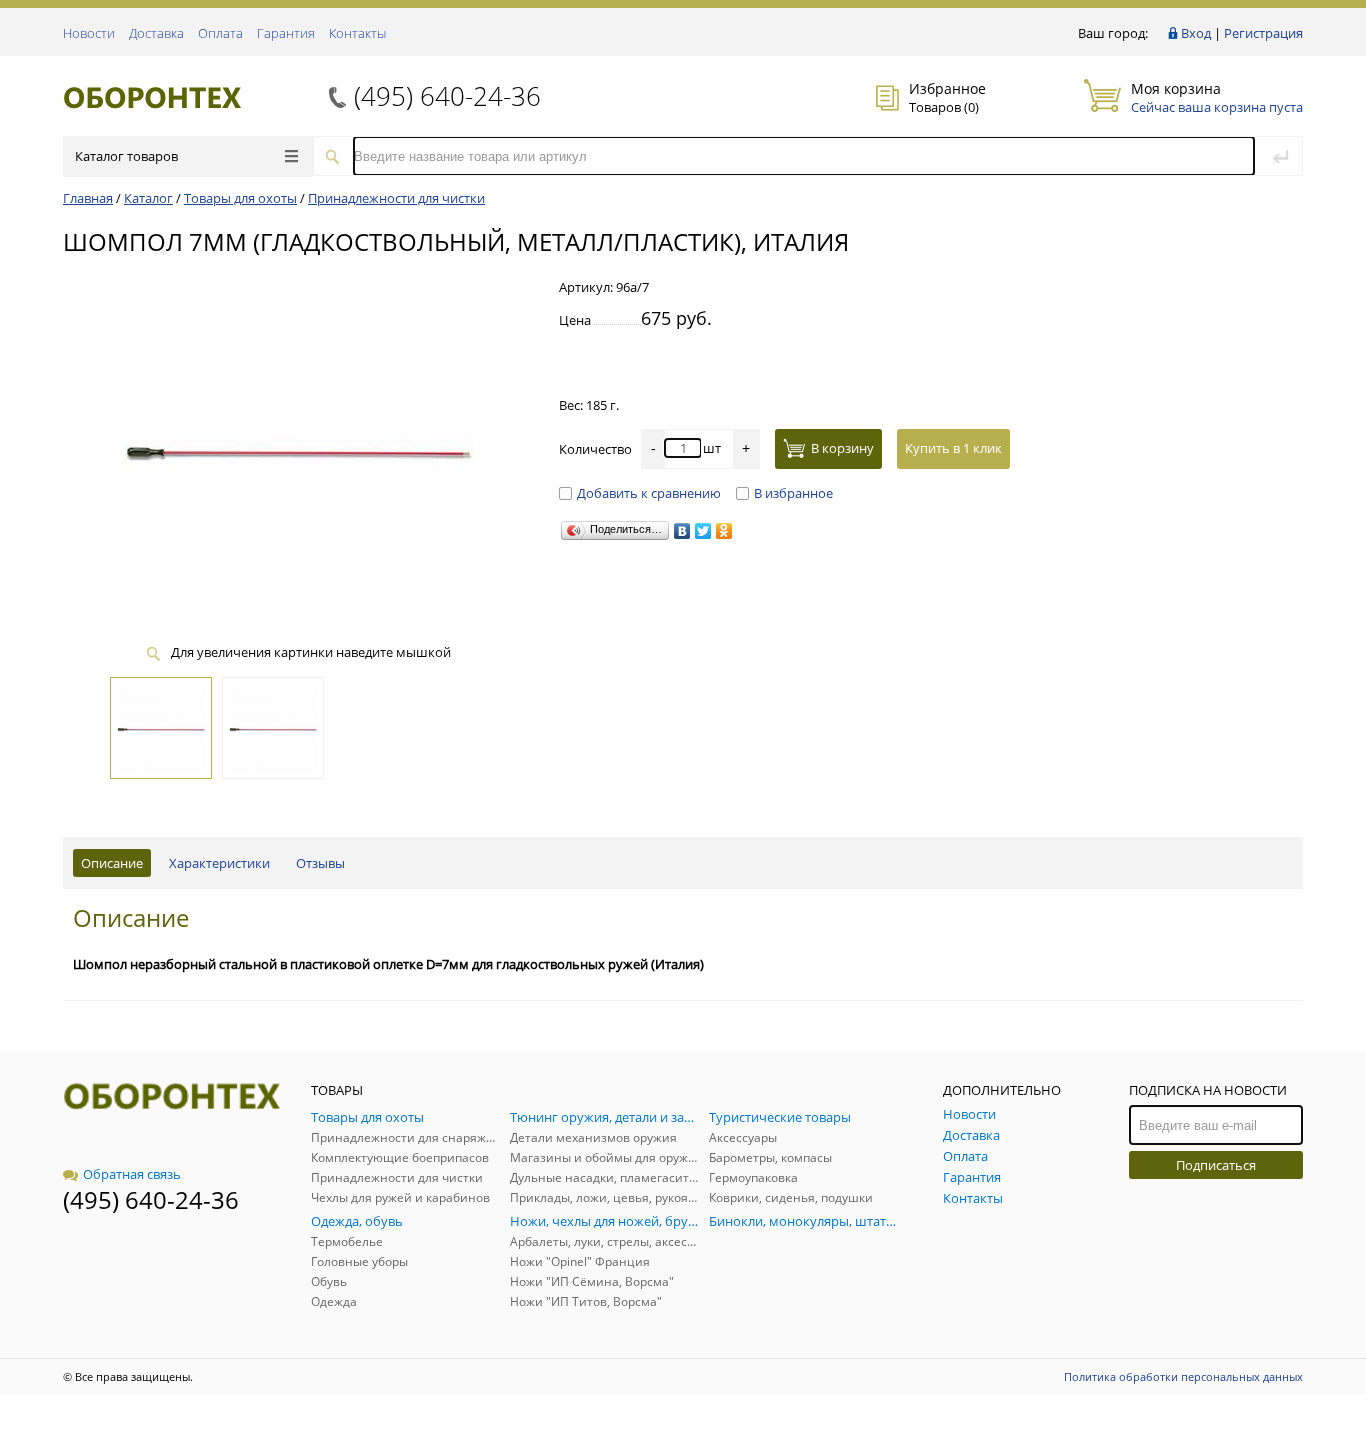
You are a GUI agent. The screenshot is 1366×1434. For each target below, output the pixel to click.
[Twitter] (703, 531)
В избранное (793, 493)
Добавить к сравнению (649, 493)
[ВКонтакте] (682, 531)
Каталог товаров (126, 156)
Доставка (156, 33)
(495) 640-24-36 (447, 96)
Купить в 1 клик (953, 448)
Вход (1196, 33)
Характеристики (219, 863)
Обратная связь (132, 1174)
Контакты (357, 33)
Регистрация (1263, 33)
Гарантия (286, 33)
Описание (112, 863)
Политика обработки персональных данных (1183, 1376)
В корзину (842, 448)
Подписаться (1216, 1165)
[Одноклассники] (724, 531)
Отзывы (320, 863)
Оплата (220, 33)
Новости (89, 33)
